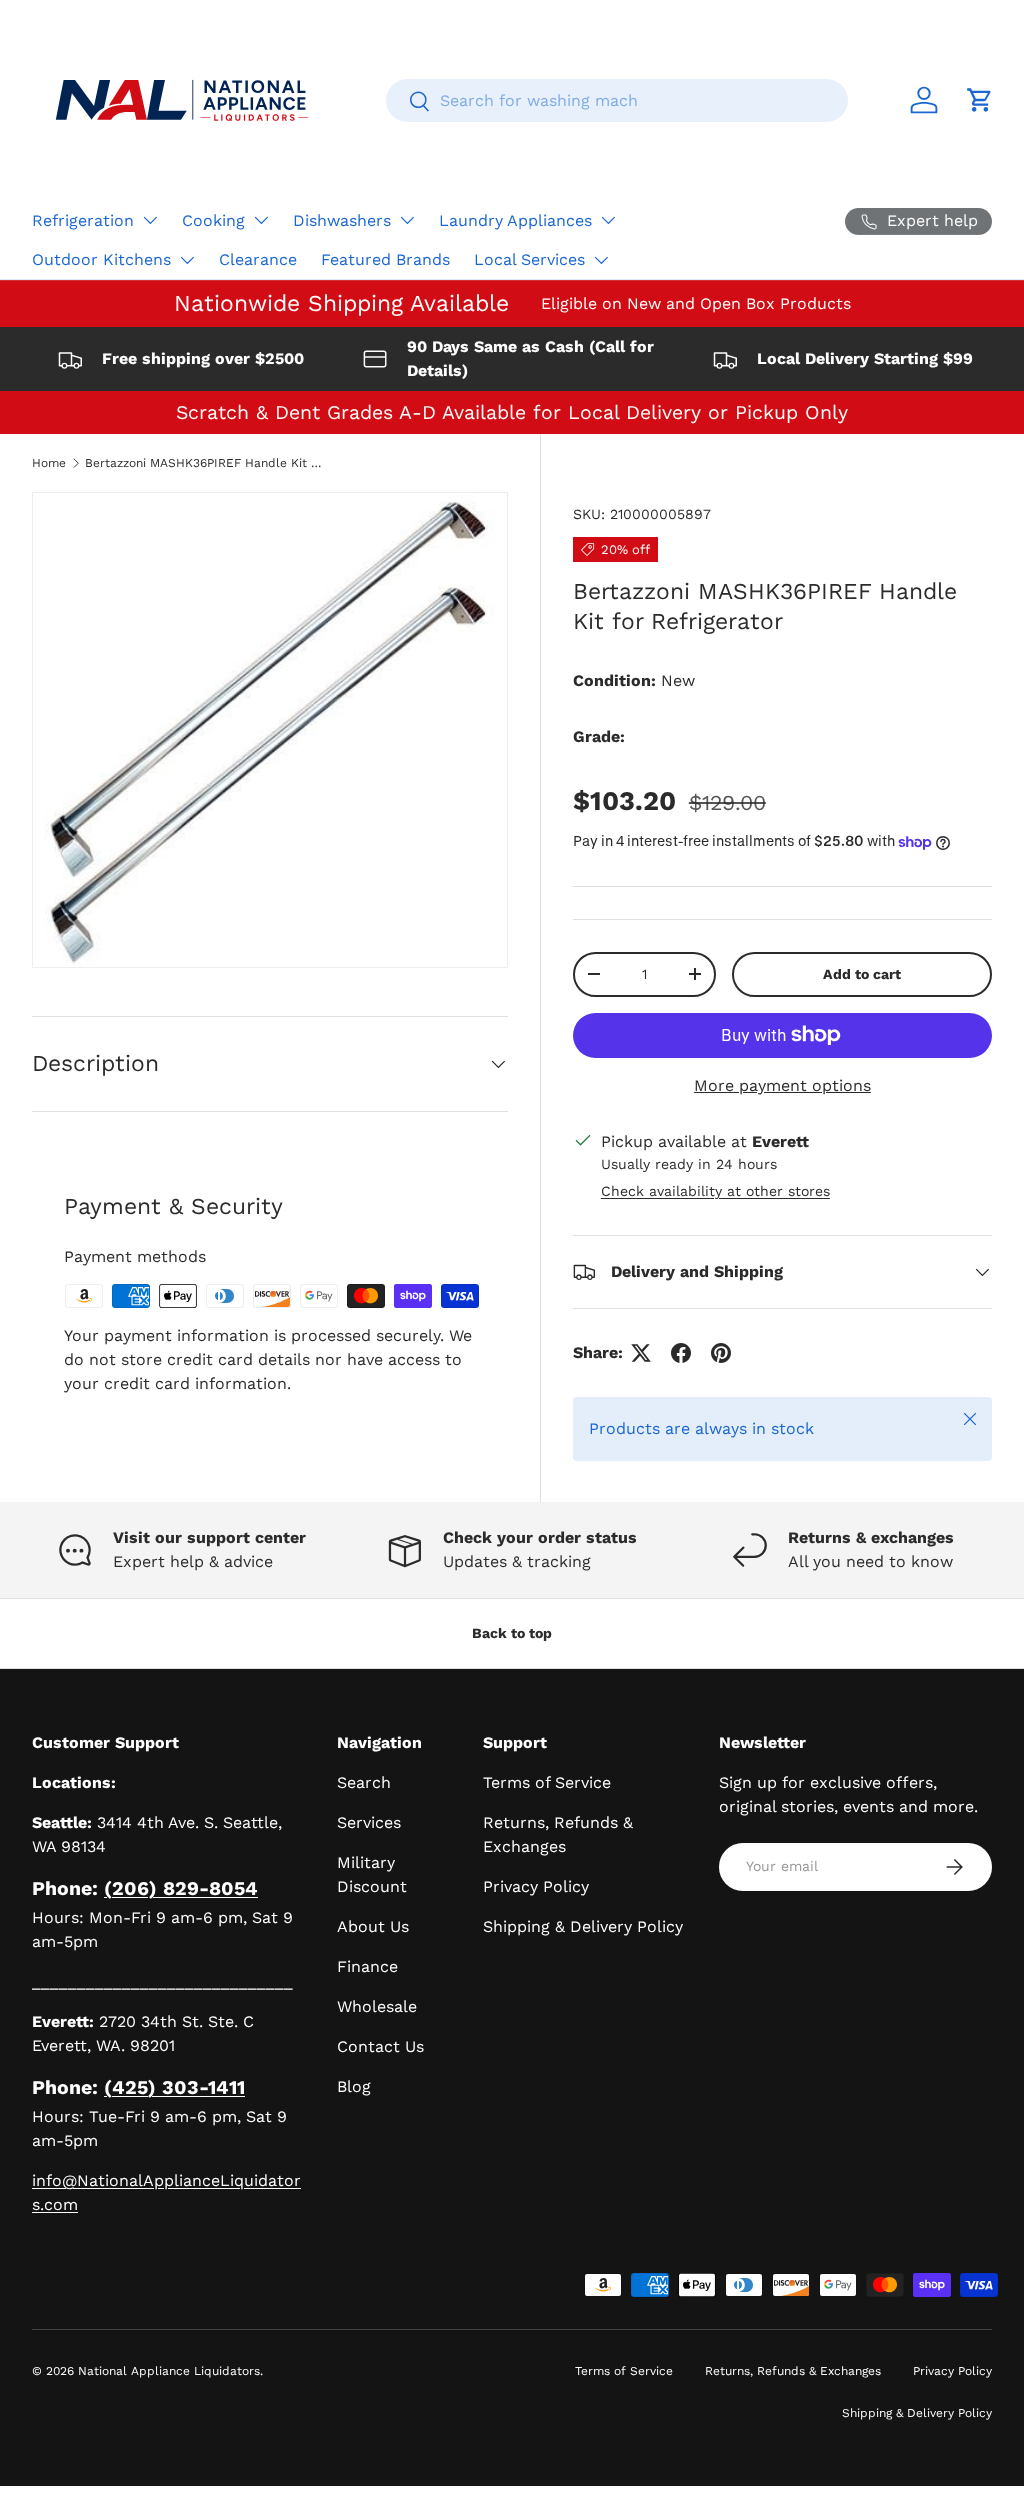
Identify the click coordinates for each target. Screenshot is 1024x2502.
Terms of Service (547, 1782)
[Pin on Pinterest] (721, 1353)
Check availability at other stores (715, 1191)
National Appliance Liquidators (169, 2371)
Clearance (258, 259)
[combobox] (617, 100)
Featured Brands (385, 259)
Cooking (213, 220)
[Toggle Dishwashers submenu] (407, 220)
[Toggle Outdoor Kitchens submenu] (187, 260)
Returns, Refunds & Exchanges (793, 2371)
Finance (367, 1966)
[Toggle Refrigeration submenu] (150, 220)
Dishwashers (342, 220)
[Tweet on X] (641, 1353)
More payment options (782, 1085)
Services (369, 1822)
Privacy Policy (536, 1886)
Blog (354, 2086)
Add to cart (862, 974)
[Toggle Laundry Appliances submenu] (608, 220)
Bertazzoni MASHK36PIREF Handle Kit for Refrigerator (205, 463)
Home (49, 463)
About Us (373, 1926)
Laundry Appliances (515, 220)
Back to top (512, 1633)
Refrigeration (83, 220)
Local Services (529, 259)
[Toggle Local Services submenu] (601, 260)
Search (364, 1782)
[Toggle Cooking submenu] (261, 220)
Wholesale (377, 2006)
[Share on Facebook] (681, 1353)
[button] (980, 100)
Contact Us (380, 2046)
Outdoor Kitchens (101, 259)
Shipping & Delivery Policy (583, 1926)
